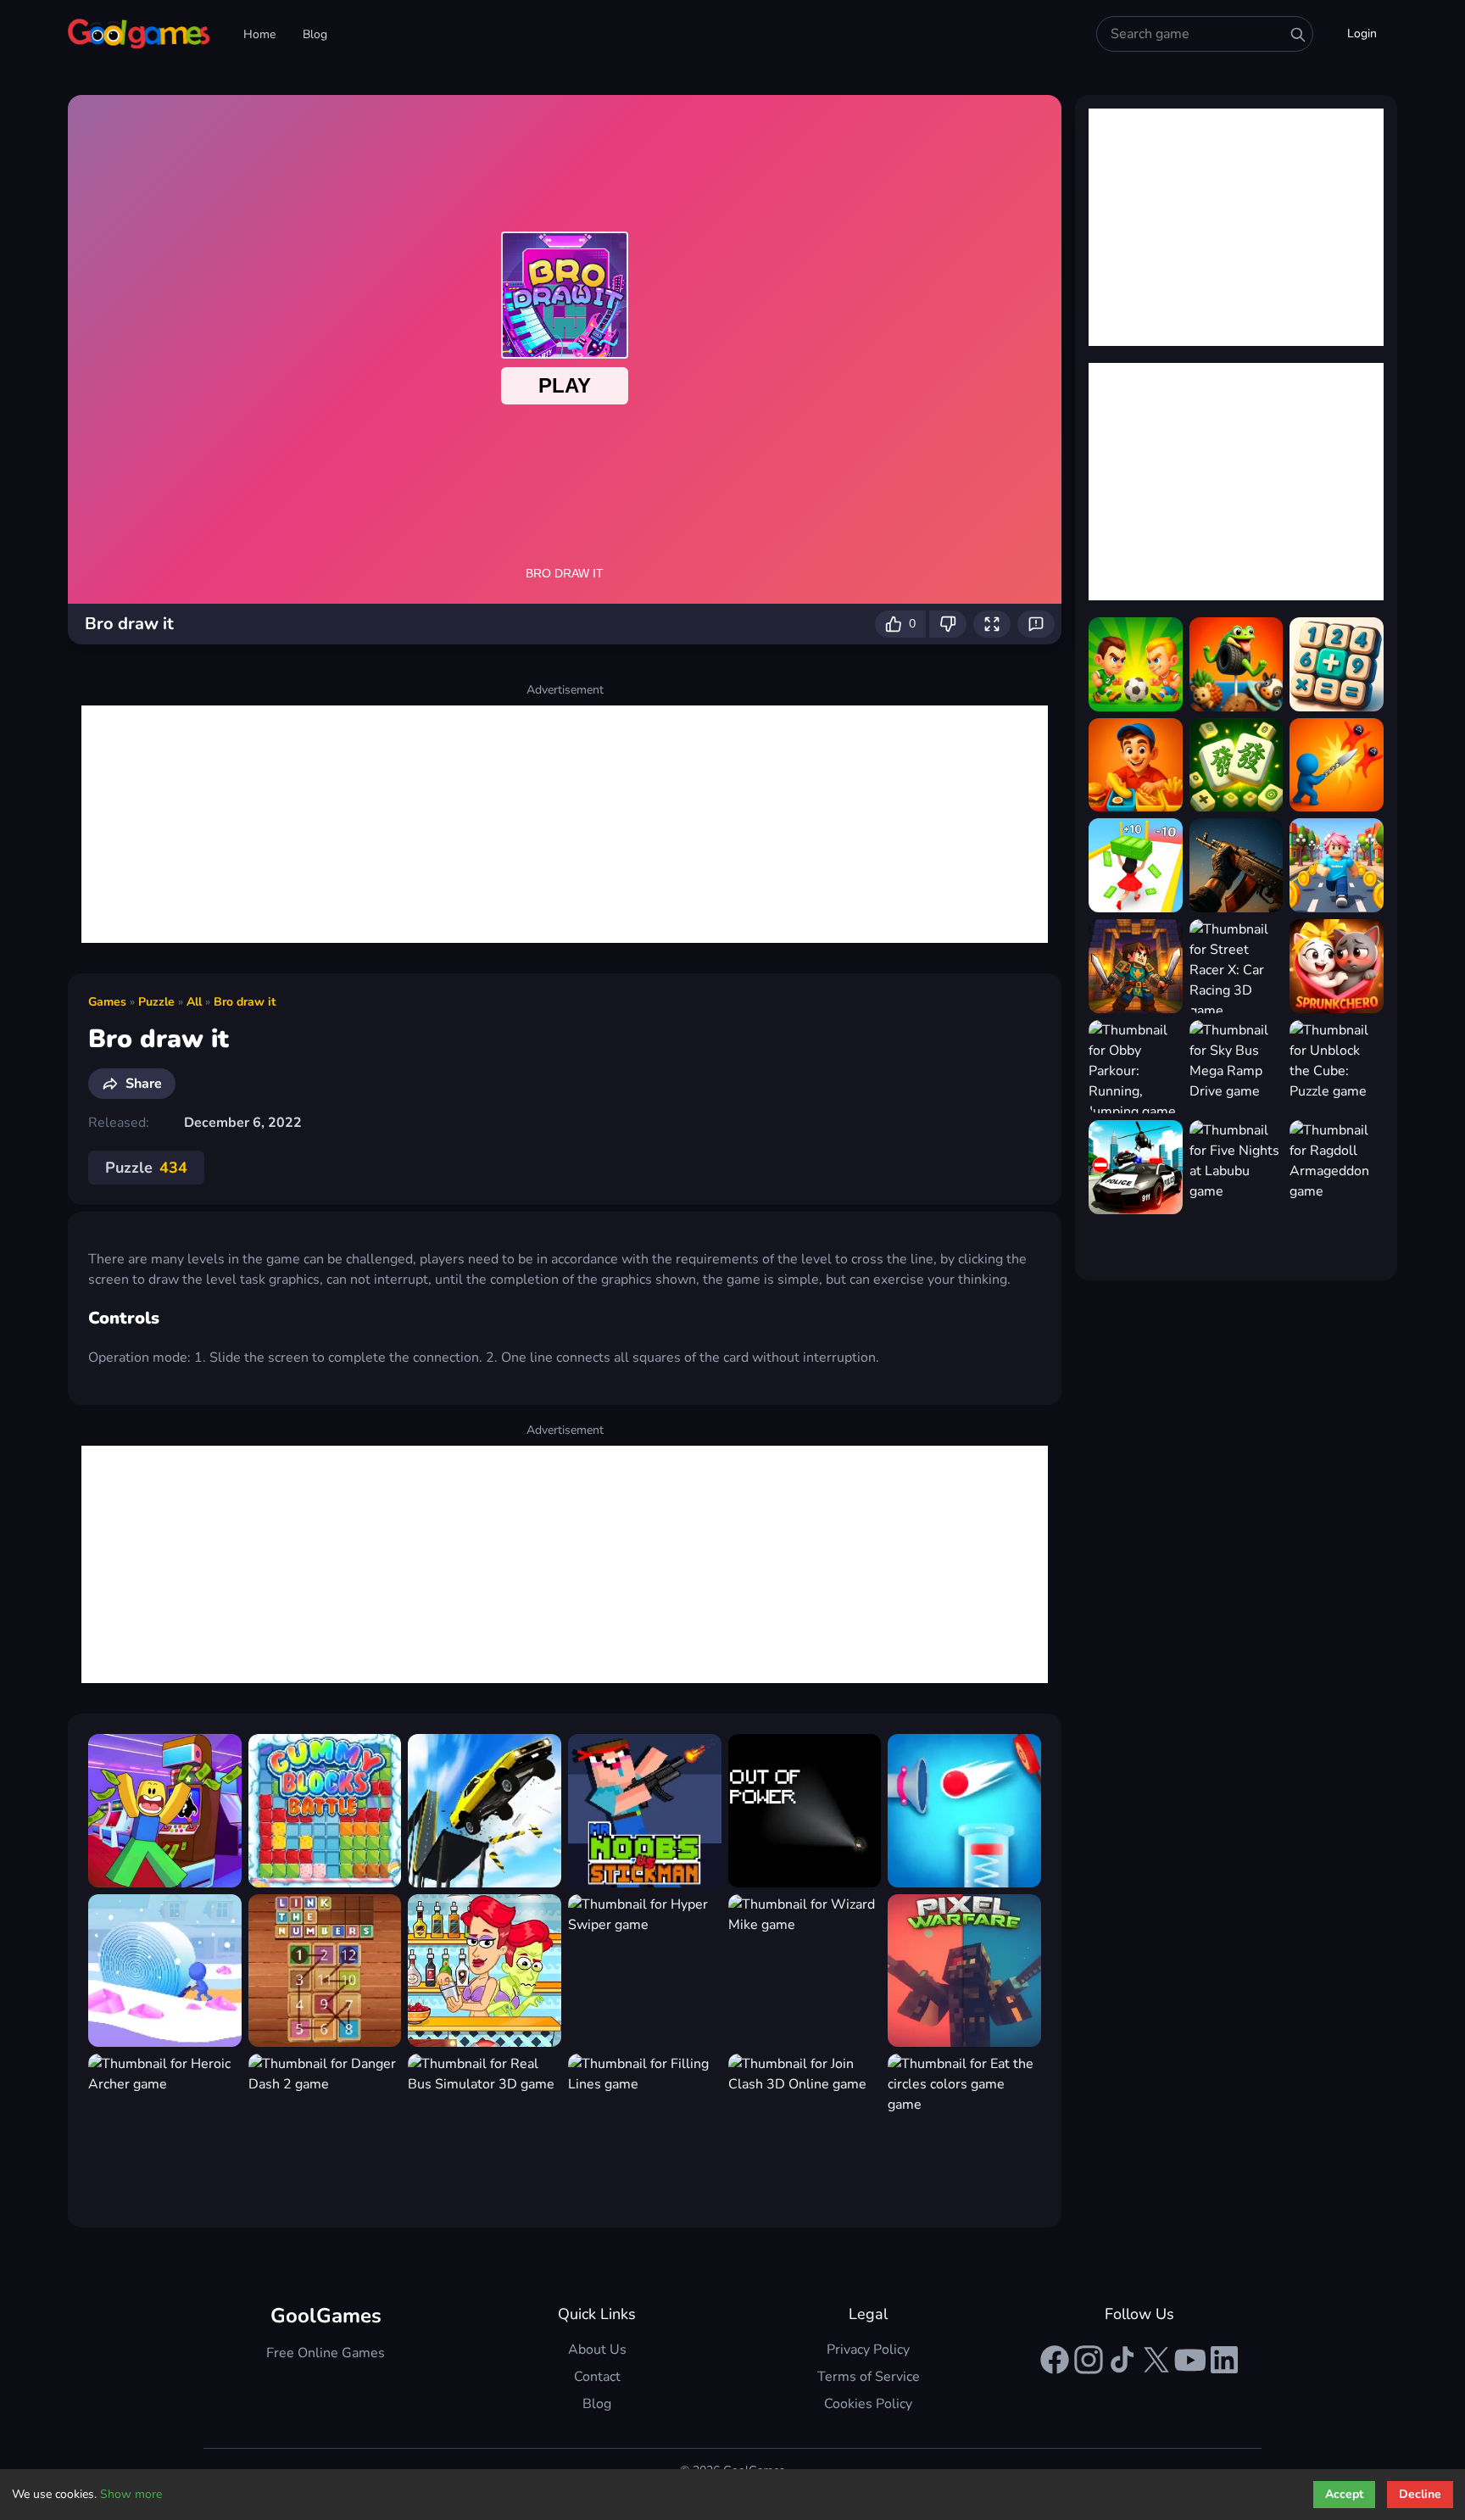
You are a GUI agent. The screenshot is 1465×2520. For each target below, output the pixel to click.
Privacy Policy (868, 2350)
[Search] (1298, 35)
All (194, 1002)
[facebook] (1055, 2360)
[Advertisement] (565, 824)
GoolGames (326, 2316)
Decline (1420, 2494)
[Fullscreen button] (992, 624)
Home (259, 34)
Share (144, 1084)
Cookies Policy (868, 2404)
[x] (1156, 2360)
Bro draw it (245, 1002)
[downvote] (948, 624)
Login (1362, 33)
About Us (597, 2350)
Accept (1344, 2494)
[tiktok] (1122, 2360)
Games (107, 1002)
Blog (315, 34)
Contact (597, 2377)
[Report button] (1036, 624)
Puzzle (156, 1002)
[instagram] (1089, 2360)
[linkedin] (1224, 2360)
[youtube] (1190, 2360)
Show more (131, 2494)
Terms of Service (869, 2377)
